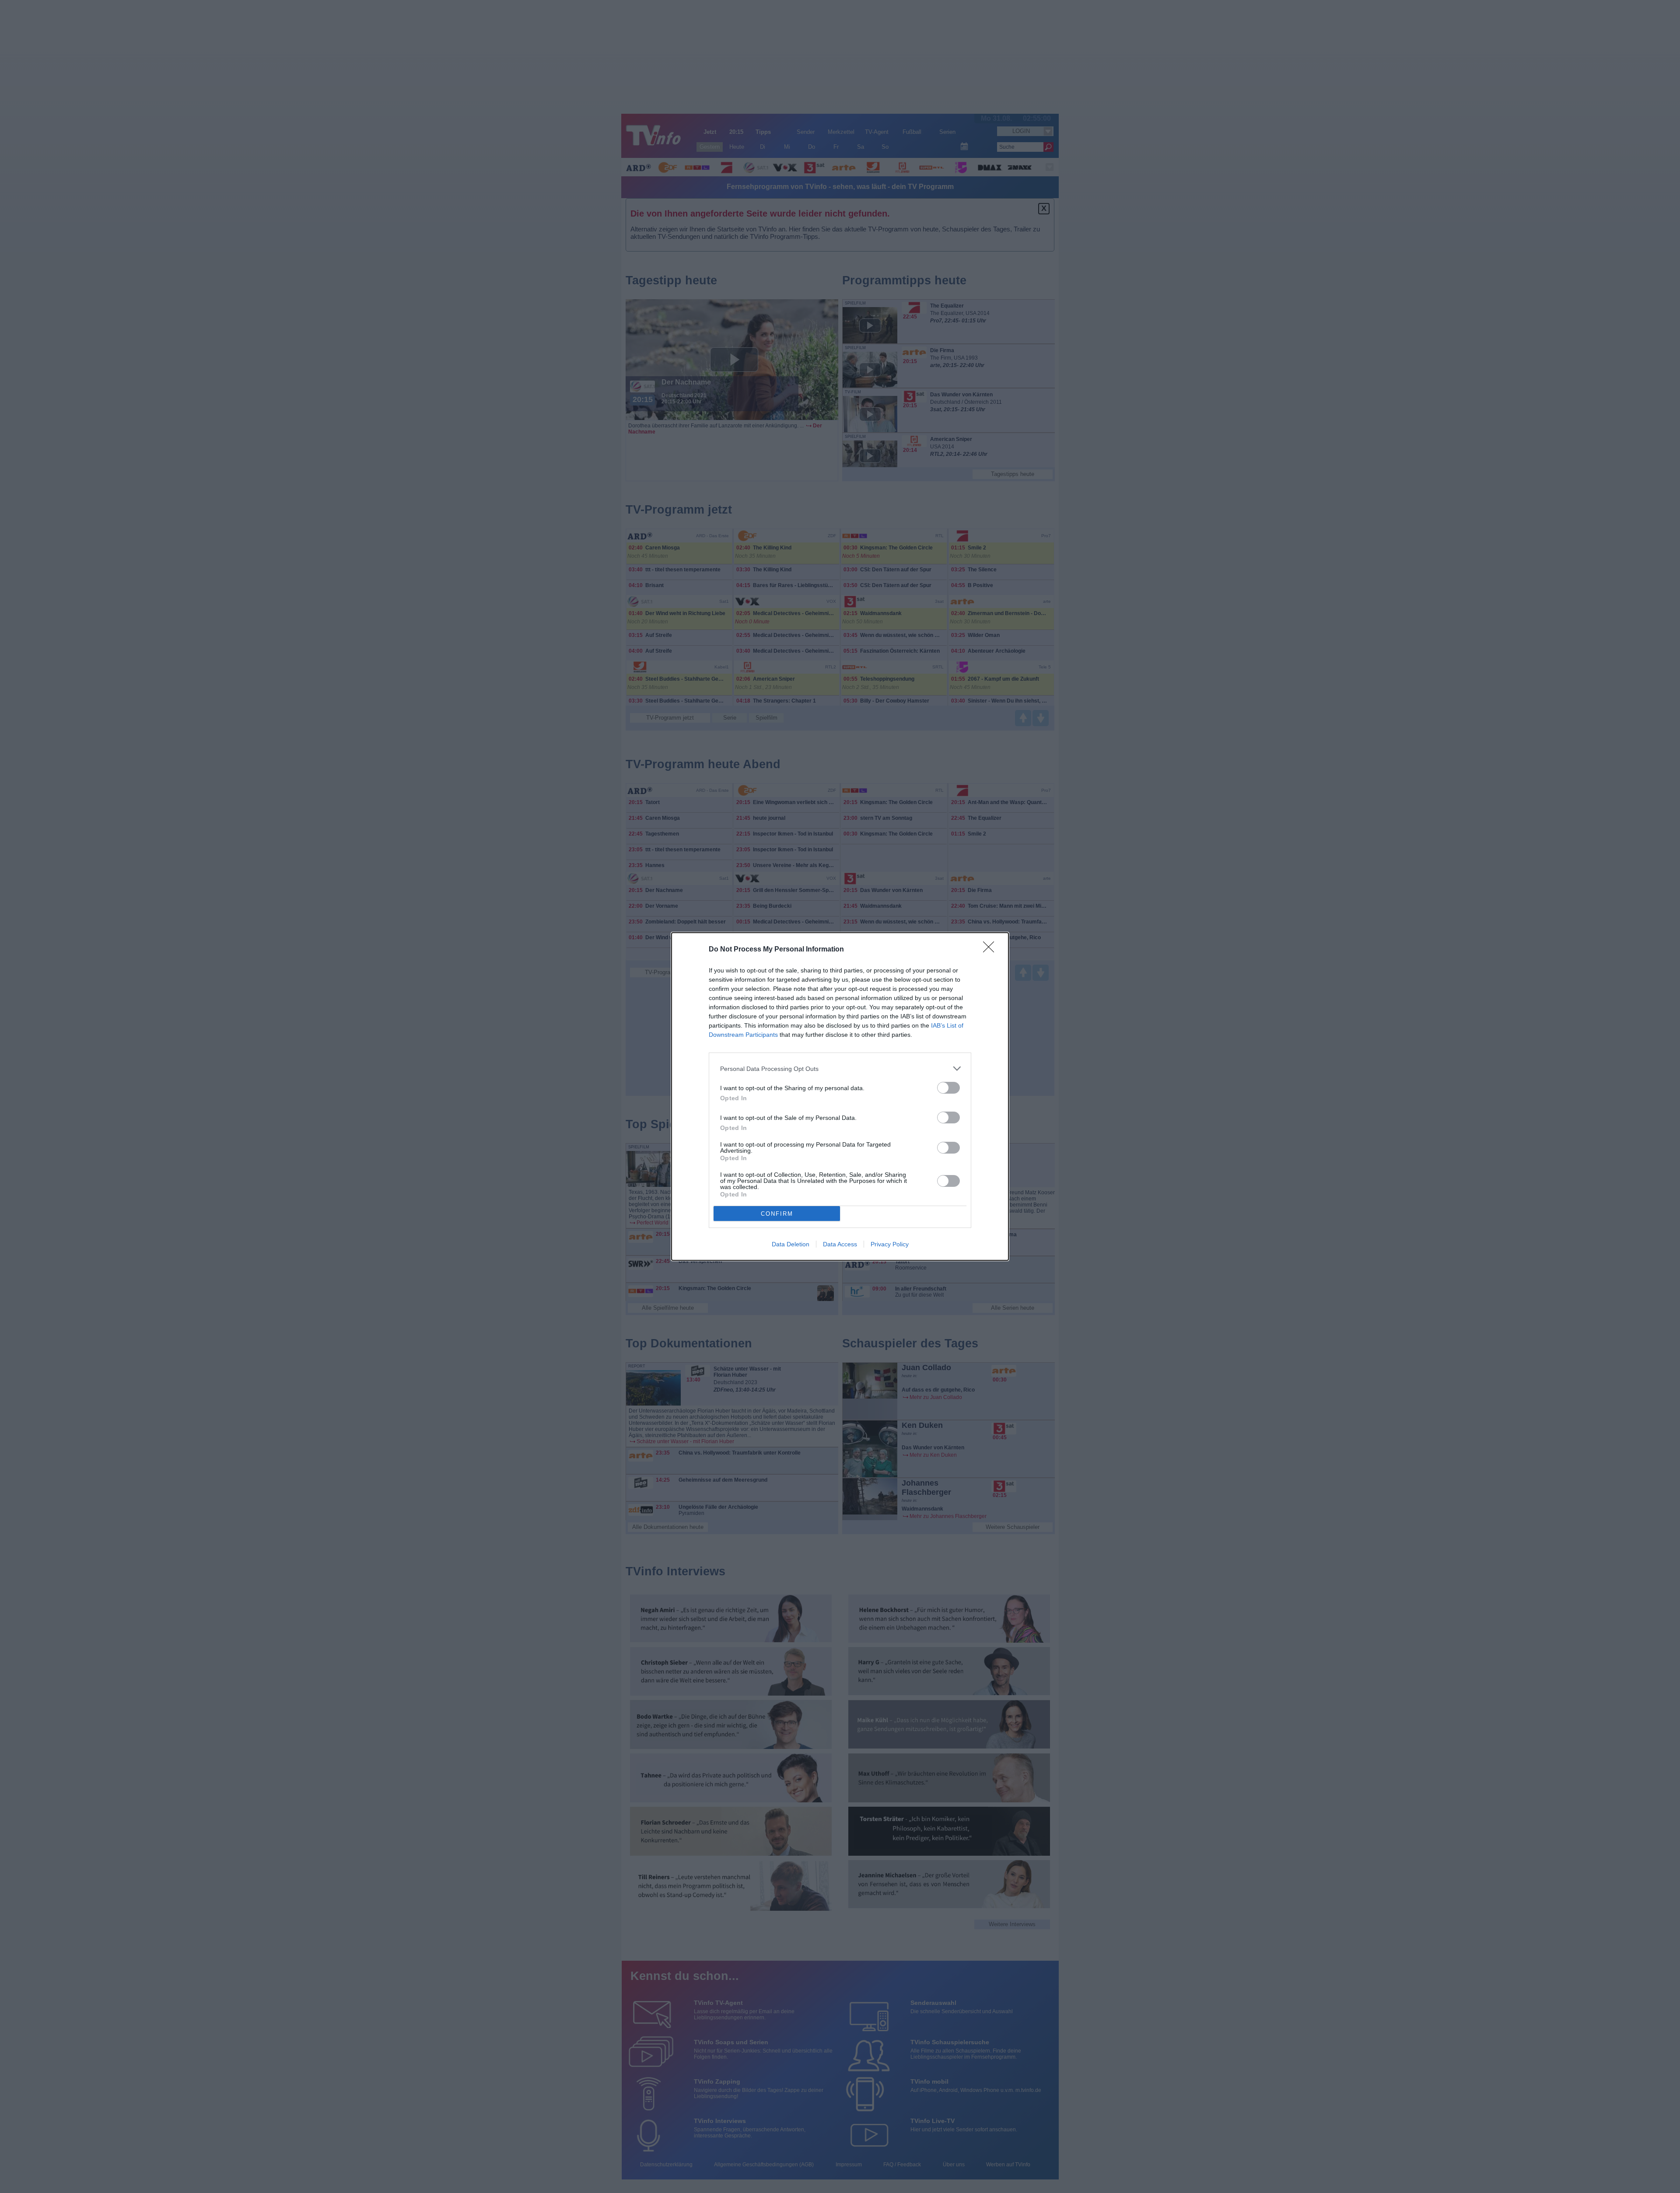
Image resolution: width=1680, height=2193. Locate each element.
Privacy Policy (890, 1244)
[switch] (948, 1088)
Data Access (840, 1244)
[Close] (991, 950)
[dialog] (840, 1096)
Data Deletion (791, 1244)
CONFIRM (777, 1214)
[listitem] (840, 1069)
